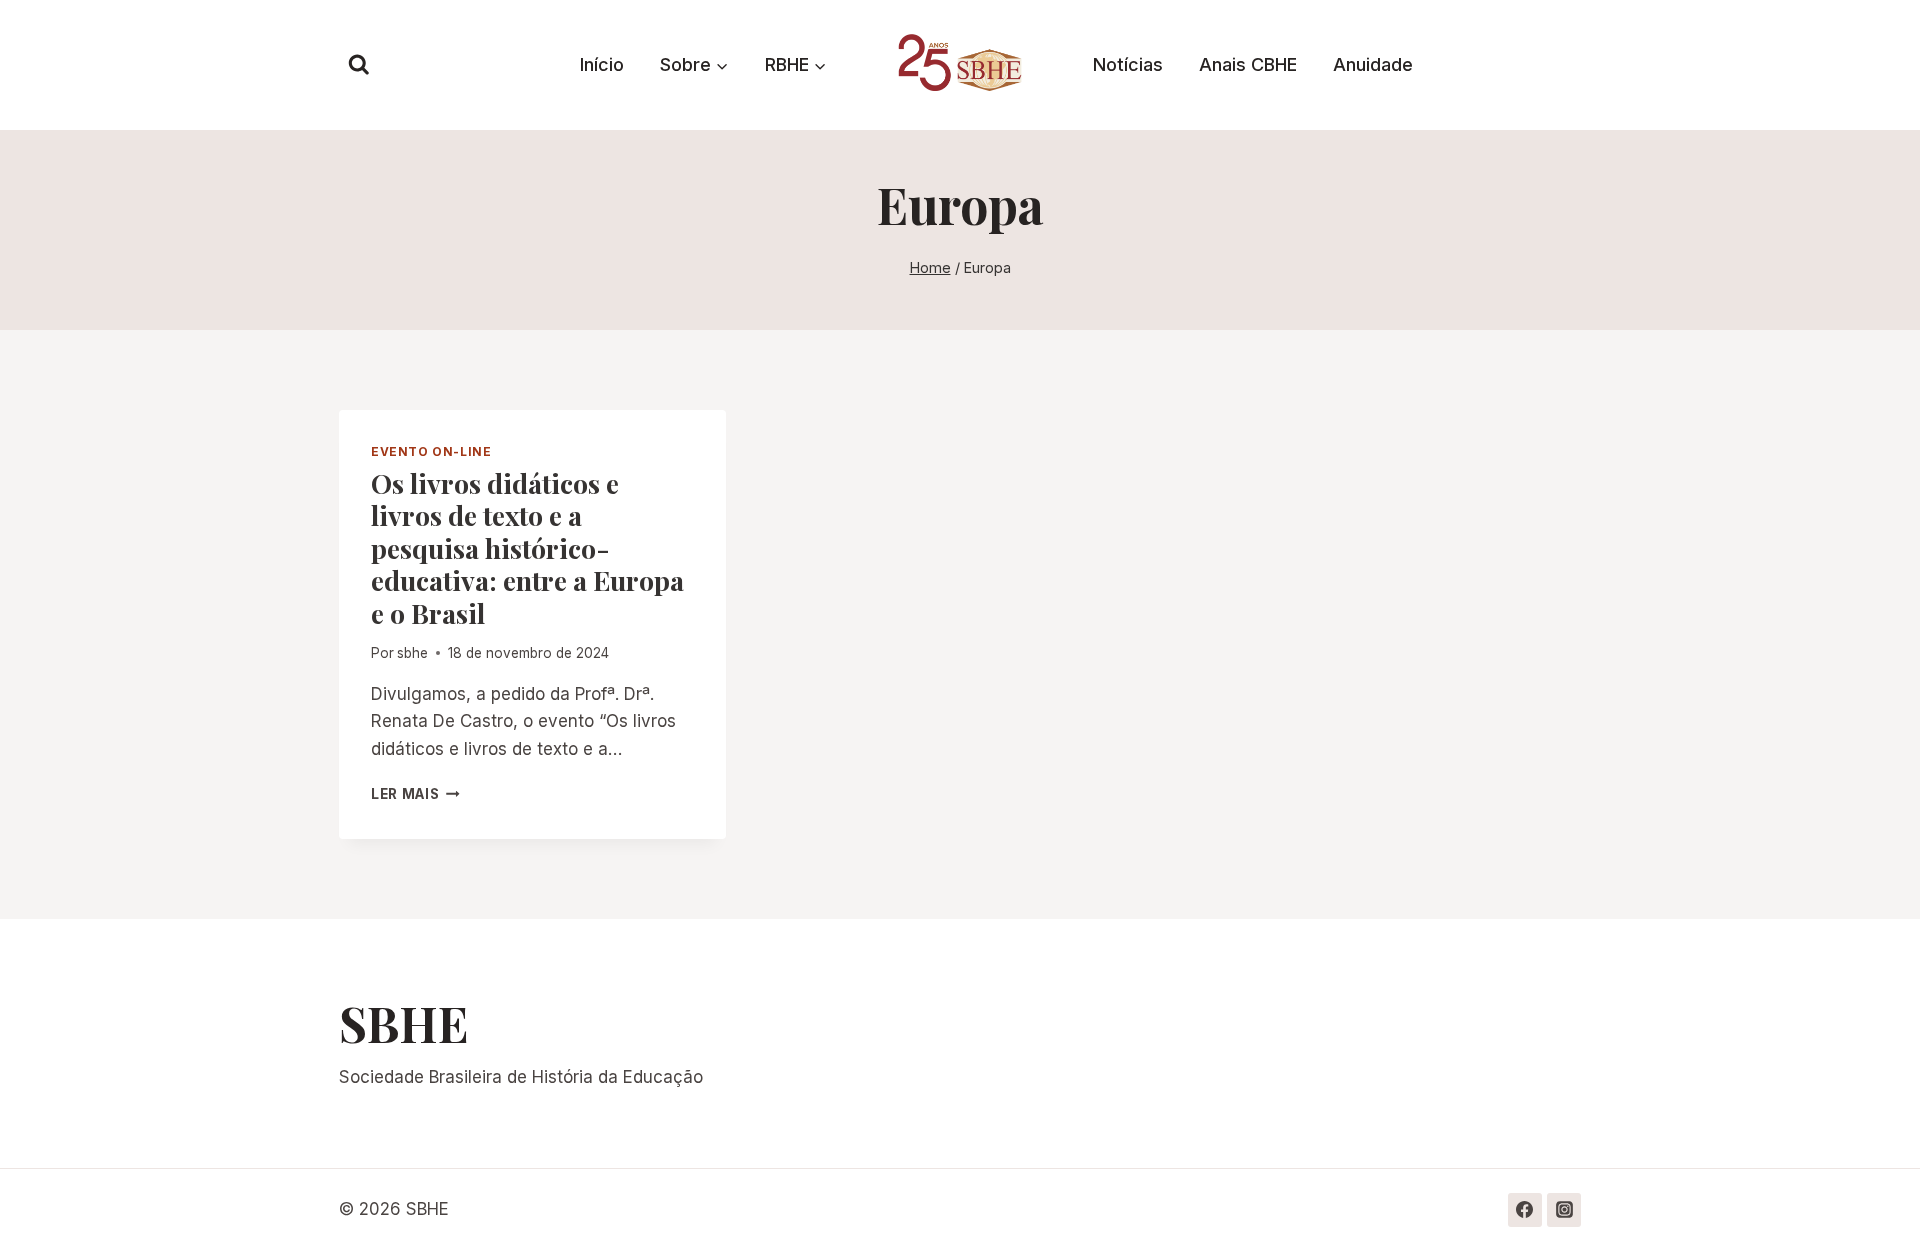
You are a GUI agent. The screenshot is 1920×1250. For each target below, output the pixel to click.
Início (602, 64)
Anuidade (1373, 64)
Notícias (1128, 64)
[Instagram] (1564, 1210)
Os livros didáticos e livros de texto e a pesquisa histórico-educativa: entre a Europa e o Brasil (527, 548)
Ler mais (415, 794)
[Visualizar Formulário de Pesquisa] (359, 65)
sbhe (412, 653)
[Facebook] (1525, 1210)
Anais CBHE (1248, 64)
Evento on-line (431, 451)
